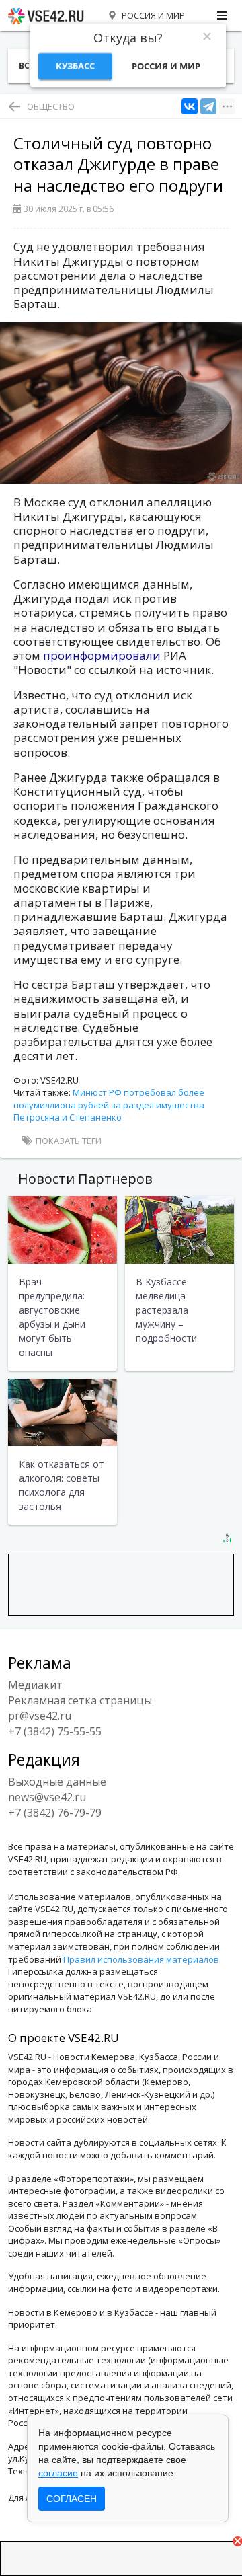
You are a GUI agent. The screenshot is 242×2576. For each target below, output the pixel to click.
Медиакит (35, 1685)
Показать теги (68, 1141)
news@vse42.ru (47, 1797)
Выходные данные (57, 1782)
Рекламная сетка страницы (80, 1700)
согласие (58, 2473)
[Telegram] (208, 107)
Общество (51, 106)
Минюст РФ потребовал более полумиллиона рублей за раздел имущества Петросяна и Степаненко (109, 1105)
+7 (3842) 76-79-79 (55, 1813)
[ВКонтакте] (190, 107)
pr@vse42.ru (40, 1716)
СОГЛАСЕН (72, 2499)
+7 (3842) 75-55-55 (55, 1731)
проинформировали (103, 655)
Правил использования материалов (141, 1959)
